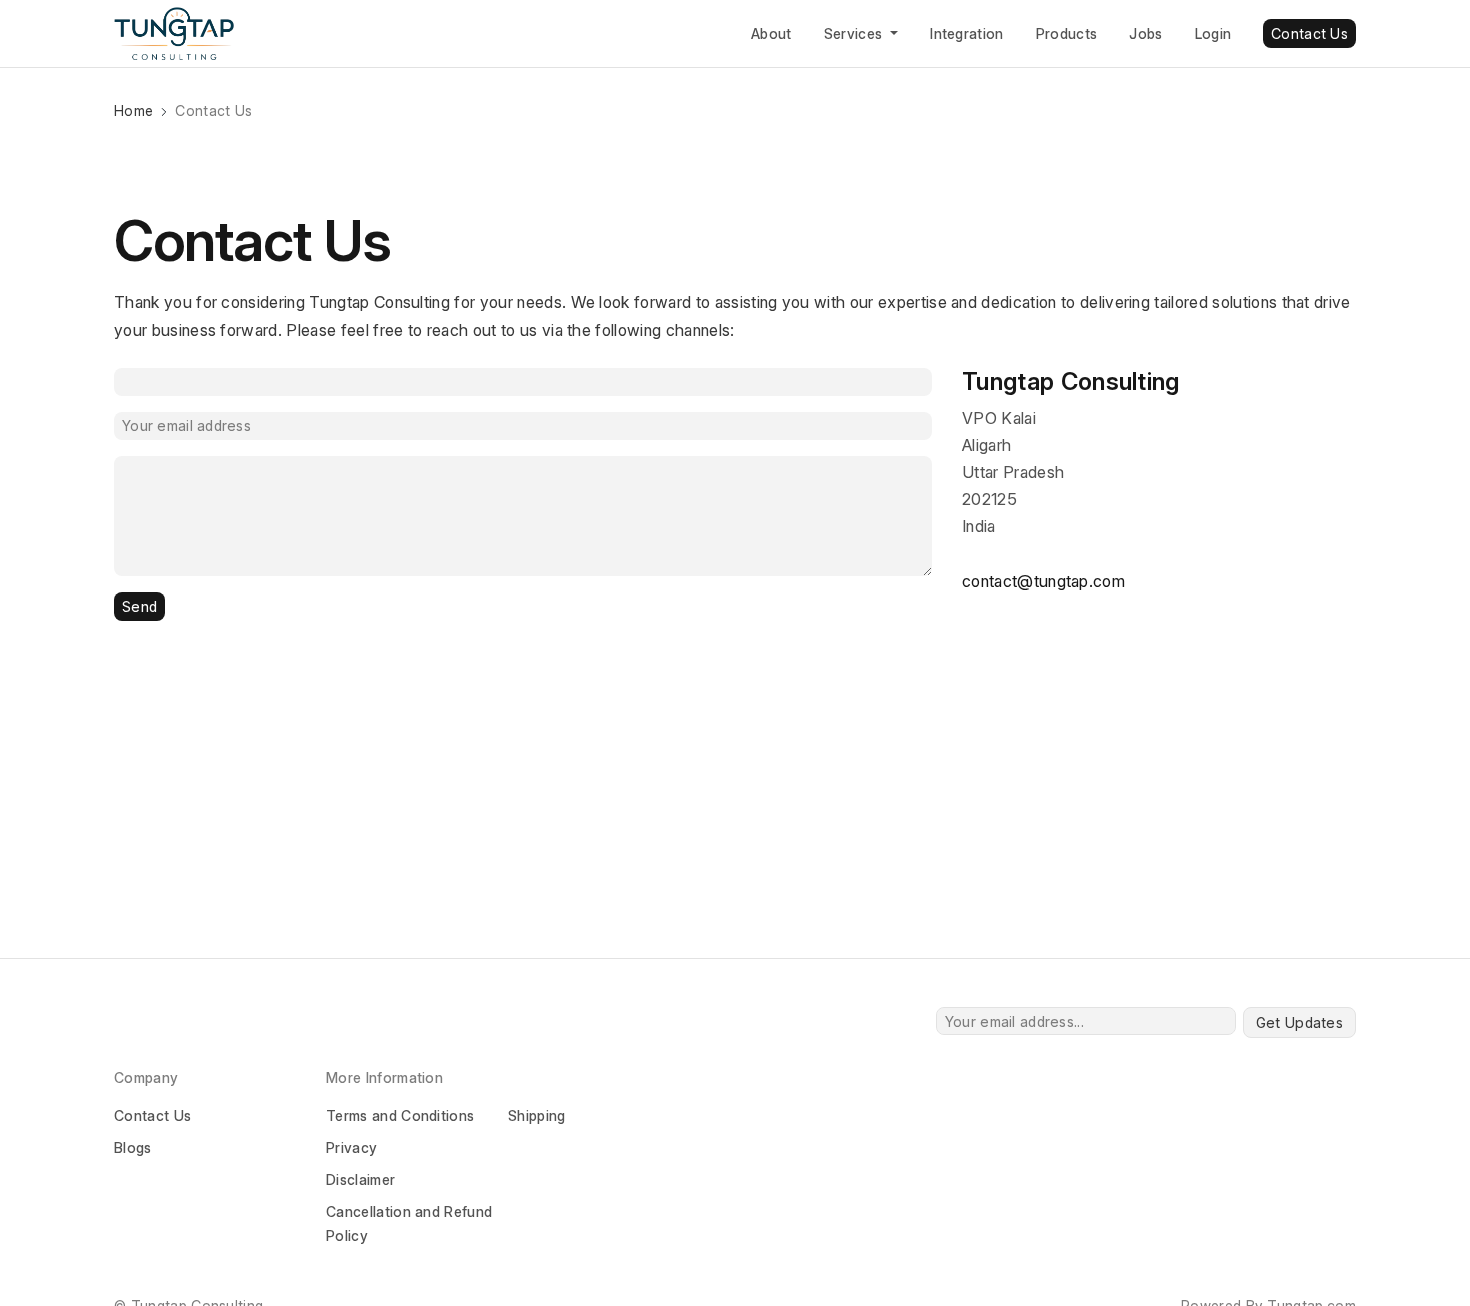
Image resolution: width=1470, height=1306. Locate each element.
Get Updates (1299, 1022)
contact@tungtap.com (1043, 581)
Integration (967, 33)
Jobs (1145, 33)
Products (1067, 33)
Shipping (537, 1115)
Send (139, 606)
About (771, 33)
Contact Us (1309, 33)
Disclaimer (360, 1179)
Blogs (133, 1147)
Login (1213, 33)
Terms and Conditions (400, 1115)
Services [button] (855, 33)
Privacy (351, 1147)
